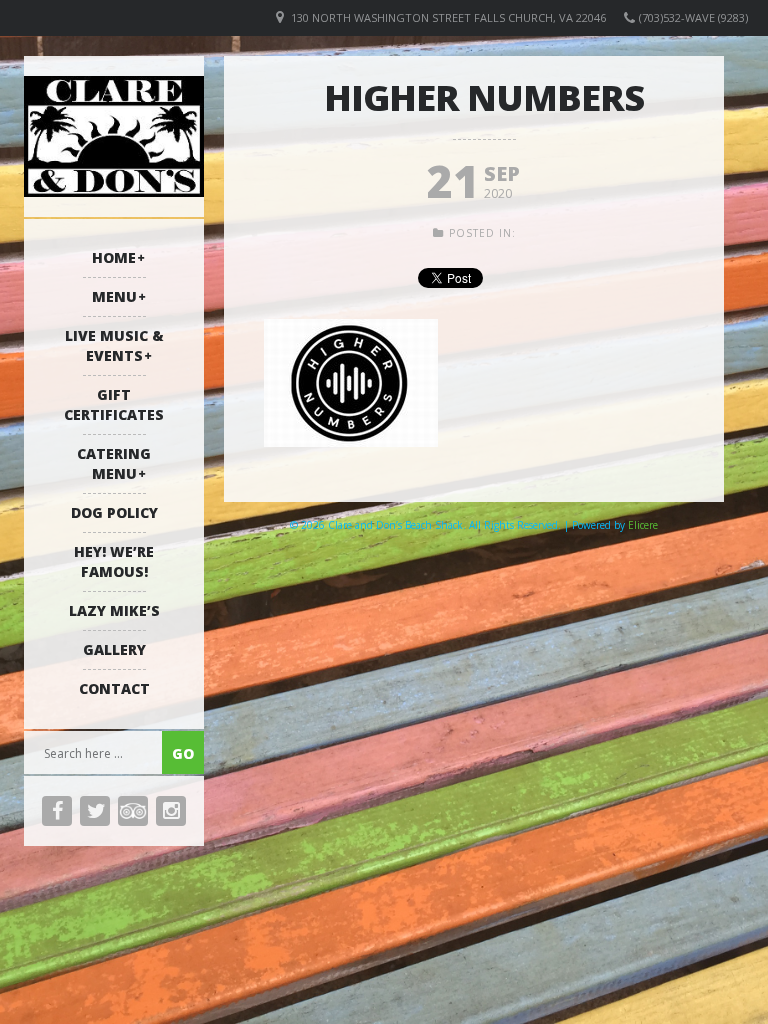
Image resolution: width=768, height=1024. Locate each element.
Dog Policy (114, 512)
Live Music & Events (114, 345)
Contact (114, 688)
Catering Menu (114, 463)
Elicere (643, 525)
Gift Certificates (114, 404)
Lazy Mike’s (114, 610)
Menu (114, 296)
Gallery (114, 649)
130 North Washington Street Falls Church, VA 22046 (448, 17)
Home (114, 257)
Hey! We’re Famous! (114, 561)
